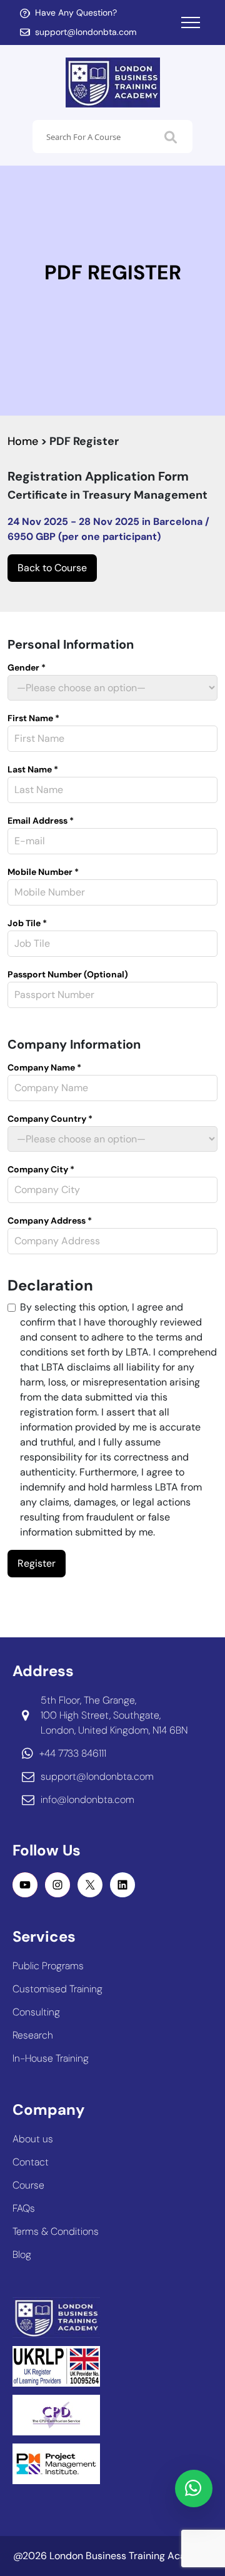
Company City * (41, 1169)
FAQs (24, 2208)
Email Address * (41, 821)
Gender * (27, 667)
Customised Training (57, 1989)
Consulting (36, 2012)
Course (28, 2185)
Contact (31, 2162)
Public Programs (48, 1966)
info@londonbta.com (87, 1800)
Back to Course (52, 568)
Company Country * (50, 1119)
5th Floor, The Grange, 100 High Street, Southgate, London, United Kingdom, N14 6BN (114, 1715)
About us (33, 2139)
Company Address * (50, 1221)
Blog (22, 2254)
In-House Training (51, 2058)
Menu (191, 22)
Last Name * (33, 769)
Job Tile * (27, 923)
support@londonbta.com (86, 32)
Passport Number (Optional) (68, 974)
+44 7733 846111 (73, 1753)
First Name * (33, 718)
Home (23, 441)
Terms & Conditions (56, 2231)
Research (33, 2035)
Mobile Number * (43, 872)
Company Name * (44, 1067)
